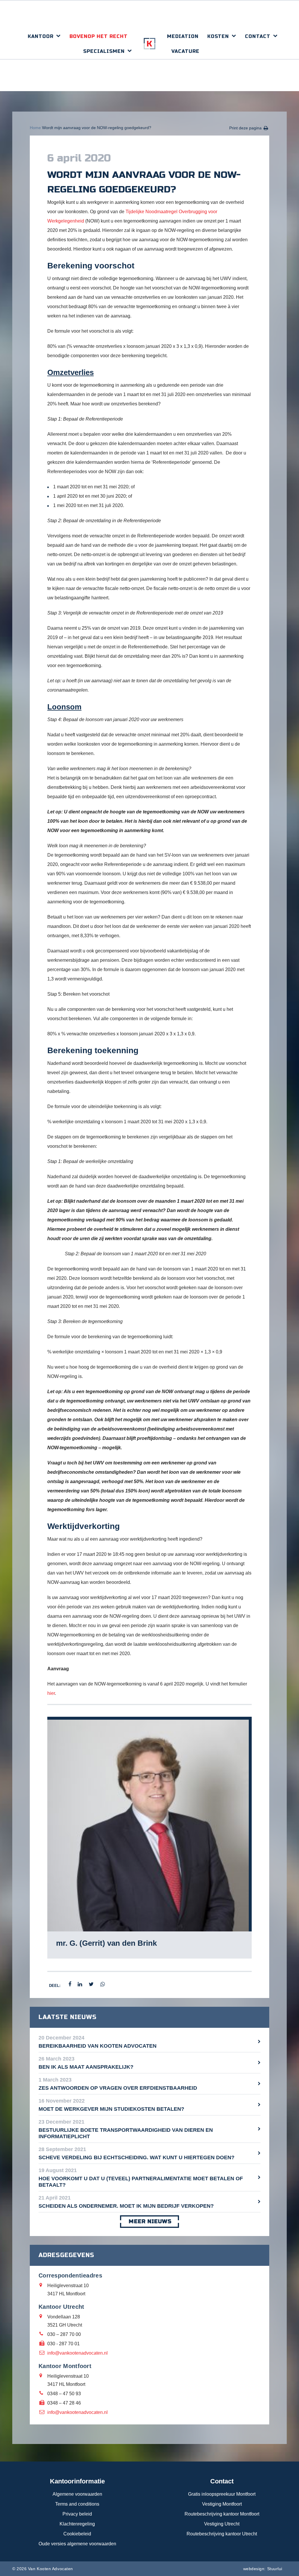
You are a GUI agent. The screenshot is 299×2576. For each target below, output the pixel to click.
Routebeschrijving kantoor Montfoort (222, 2514)
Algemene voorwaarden (77, 2494)
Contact (258, 36)
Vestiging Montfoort (222, 2504)
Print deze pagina (245, 128)
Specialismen (104, 51)
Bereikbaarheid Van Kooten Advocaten (98, 2046)
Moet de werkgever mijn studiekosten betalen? (111, 2109)
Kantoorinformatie (77, 2481)
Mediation (183, 36)
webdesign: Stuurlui (263, 2569)
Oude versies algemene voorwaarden (77, 2544)
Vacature (185, 51)
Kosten (218, 36)
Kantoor (41, 36)
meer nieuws (150, 2221)
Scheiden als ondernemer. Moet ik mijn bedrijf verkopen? (126, 2206)
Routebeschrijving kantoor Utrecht (222, 2534)
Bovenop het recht (99, 36)
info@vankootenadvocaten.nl (78, 2353)
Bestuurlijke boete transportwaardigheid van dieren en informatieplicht (126, 2133)
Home (35, 128)
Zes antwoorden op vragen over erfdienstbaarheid (118, 2088)
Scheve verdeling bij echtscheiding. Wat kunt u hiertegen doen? (137, 2157)
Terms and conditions (77, 2504)
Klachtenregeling (77, 2524)
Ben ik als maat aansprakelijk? (86, 2067)
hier (51, 1693)
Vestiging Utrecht (222, 2524)
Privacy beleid (77, 2514)
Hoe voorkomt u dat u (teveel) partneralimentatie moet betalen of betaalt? (141, 2182)
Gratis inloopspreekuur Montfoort (222, 2494)
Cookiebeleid (77, 2534)
